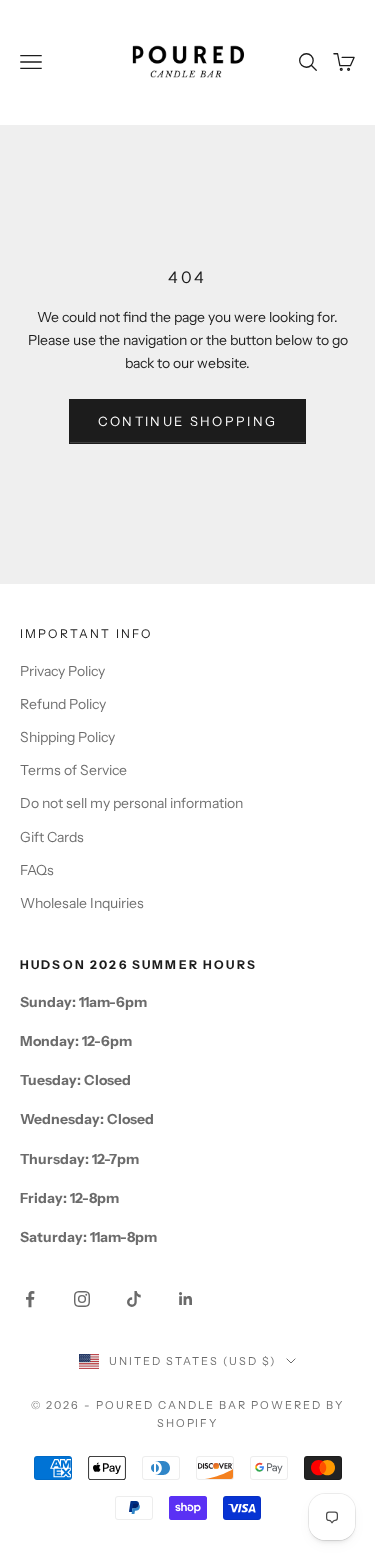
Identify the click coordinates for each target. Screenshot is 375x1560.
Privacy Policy (62, 671)
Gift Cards (52, 837)
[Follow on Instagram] (82, 1299)
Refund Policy (63, 704)
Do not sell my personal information (131, 803)
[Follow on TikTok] (134, 1299)
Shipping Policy (67, 737)
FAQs (37, 870)
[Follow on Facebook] (30, 1299)
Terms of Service (73, 770)
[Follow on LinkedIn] (186, 1299)
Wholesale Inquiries (82, 903)
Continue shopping (188, 421)
